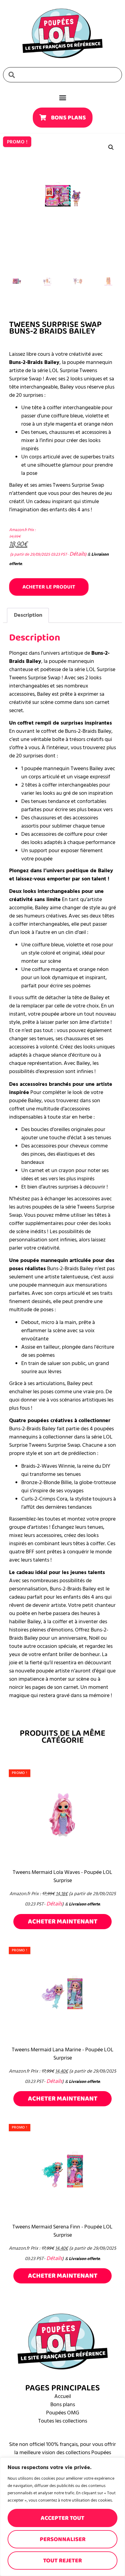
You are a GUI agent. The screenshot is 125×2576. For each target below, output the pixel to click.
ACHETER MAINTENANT (63, 1921)
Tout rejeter (62, 2561)
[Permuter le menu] (63, 98)
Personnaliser (63, 2539)
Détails (77, 554)
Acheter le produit (49, 587)
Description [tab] (28, 615)
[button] (111, 147)
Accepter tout (62, 2518)
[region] (62, 2517)
